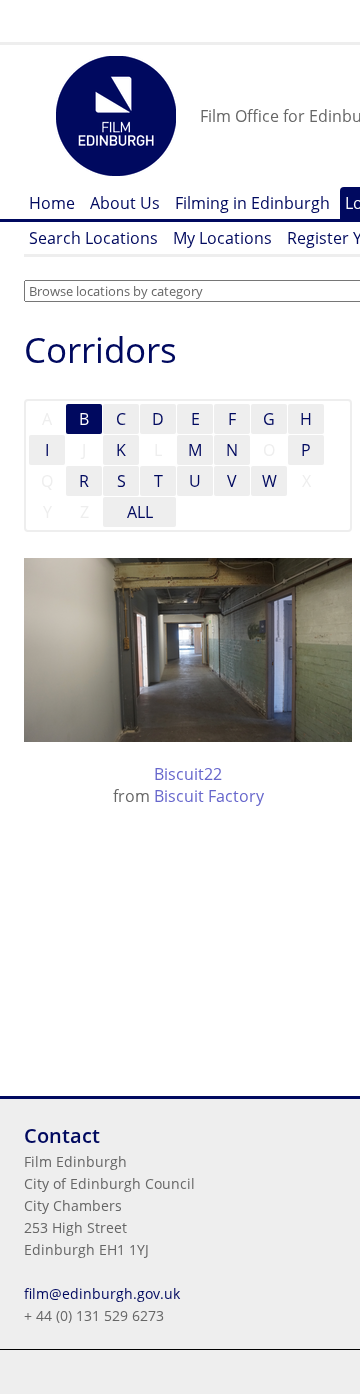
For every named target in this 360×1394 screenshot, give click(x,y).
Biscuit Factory (209, 796)
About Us (125, 203)
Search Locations (93, 238)
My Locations (222, 238)
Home (52, 203)
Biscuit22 (188, 774)
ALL (140, 512)
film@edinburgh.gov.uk (102, 1293)
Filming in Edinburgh (252, 203)
